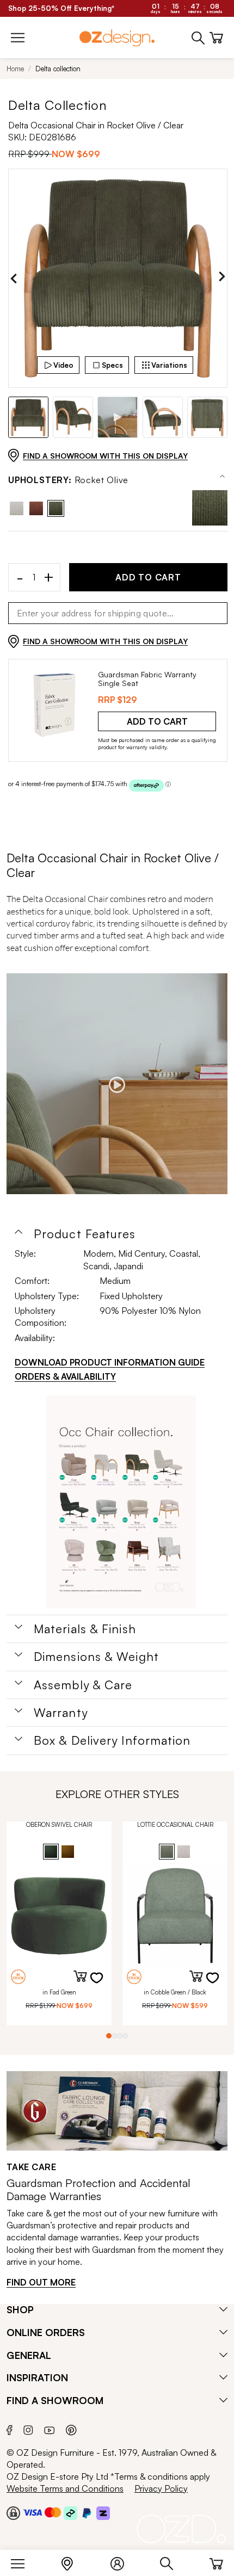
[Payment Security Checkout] (13, 2512)
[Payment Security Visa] (32, 2512)
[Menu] (23, 2561)
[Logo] (117, 38)
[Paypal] (87, 2512)
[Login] (123, 2561)
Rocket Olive (68, 480)
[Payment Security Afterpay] (70, 2512)
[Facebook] (10, 2428)
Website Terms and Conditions (65, 2488)
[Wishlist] (103, 1985)
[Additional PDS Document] (121, 1502)
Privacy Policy (161, 2488)
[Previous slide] (14, 279)
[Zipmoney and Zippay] (103, 2512)
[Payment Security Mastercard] (53, 2512)
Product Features (85, 1234)
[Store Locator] (73, 2561)
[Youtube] (50, 2429)
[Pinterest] (71, 2428)
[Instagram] (28, 2429)
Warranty (61, 1713)
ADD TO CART (148, 577)
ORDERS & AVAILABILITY (65, 1376)
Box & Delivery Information (112, 1740)
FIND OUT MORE (41, 2282)
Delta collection (58, 69)
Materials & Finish (85, 1629)
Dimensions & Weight (96, 1657)
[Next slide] (222, 279)
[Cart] (216, 2561)
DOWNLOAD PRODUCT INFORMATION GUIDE (110, 1362)
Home (15, 69)
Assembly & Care (83, 1685)
